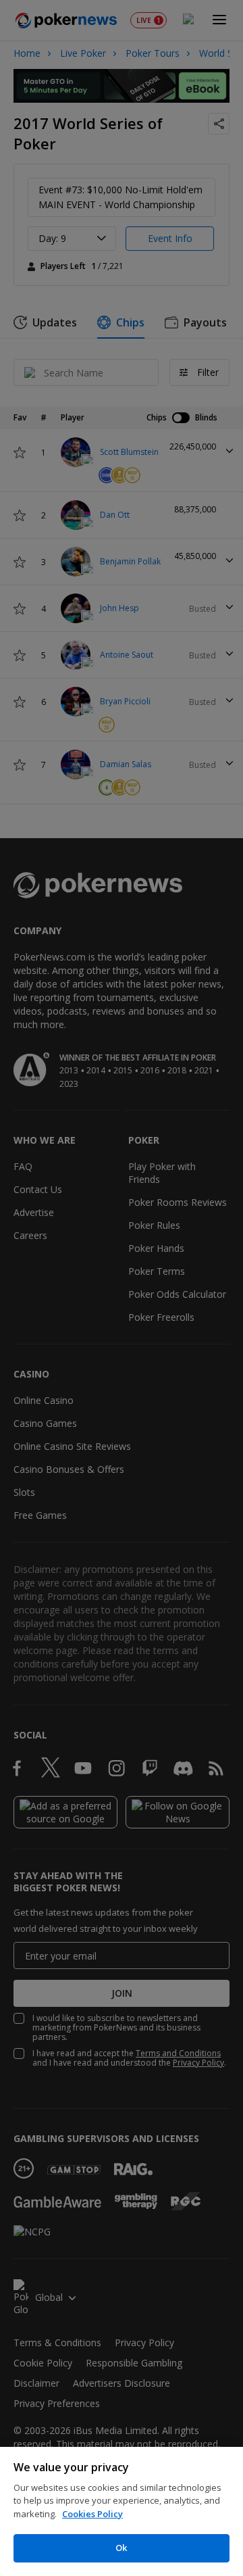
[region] (122, 2511)
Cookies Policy (92, 2514)
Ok (121, 2548)
